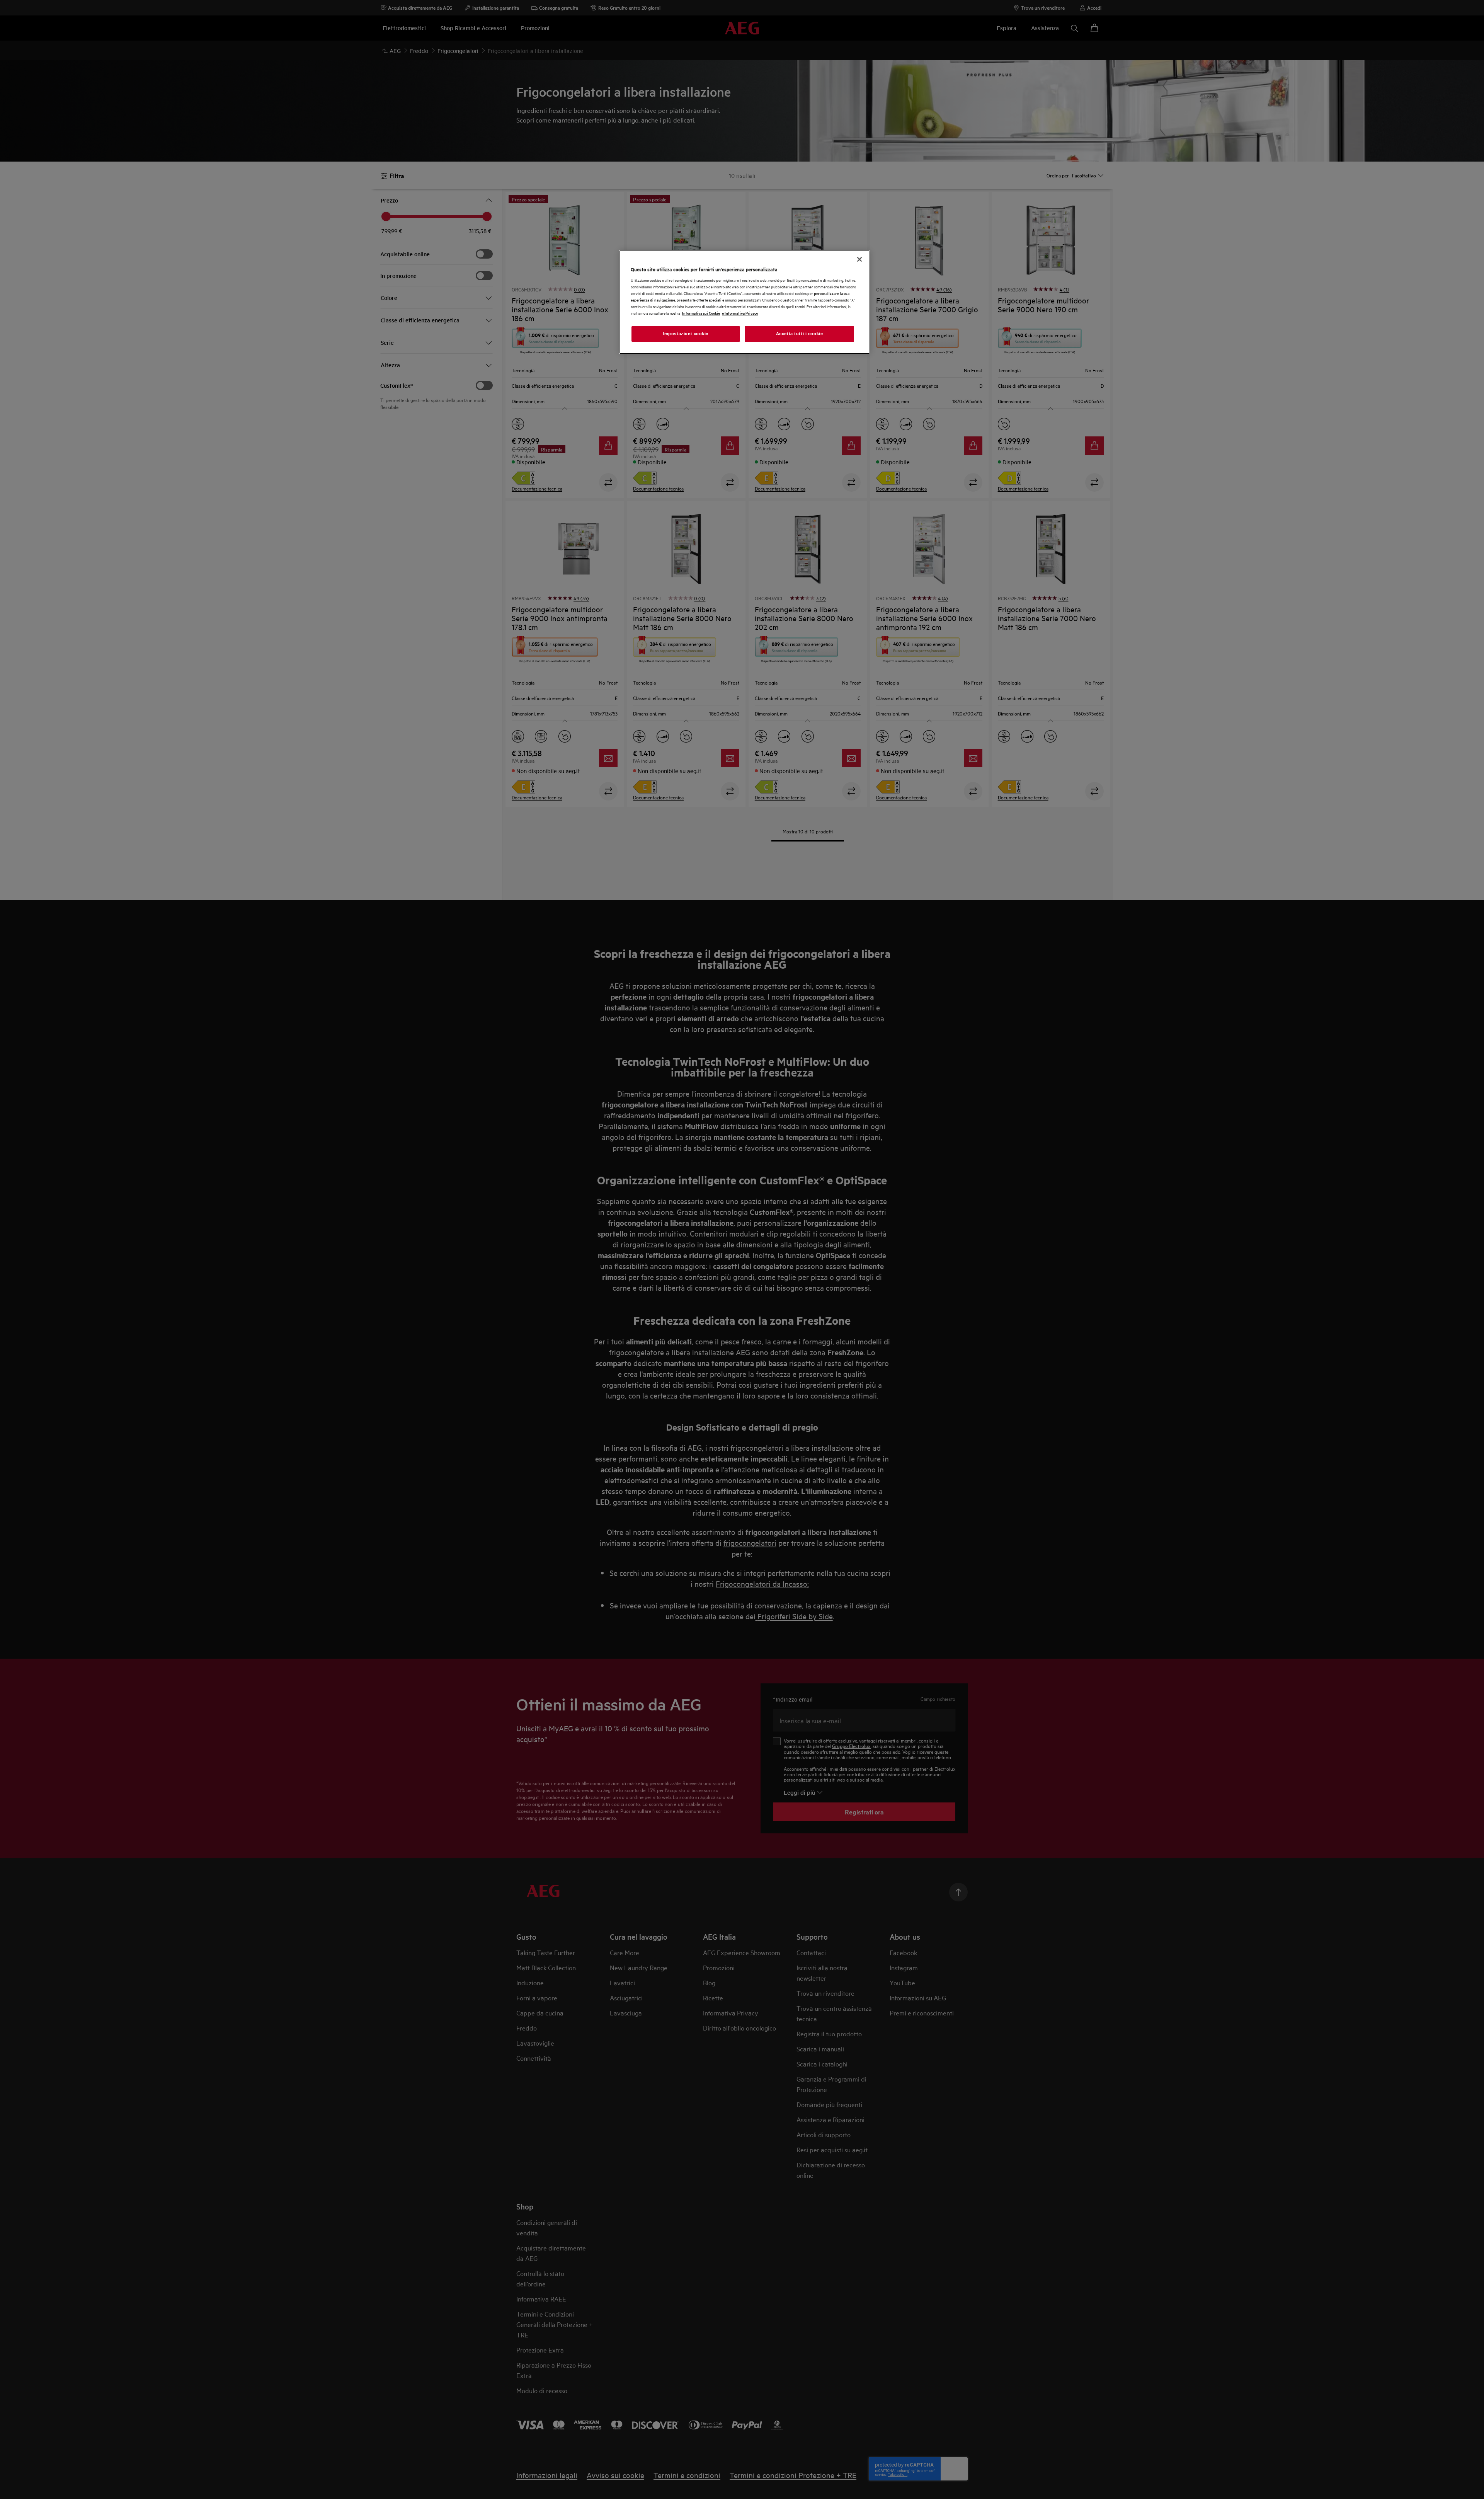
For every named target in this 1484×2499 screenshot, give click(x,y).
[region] (745, 302)
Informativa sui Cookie (701, 313)
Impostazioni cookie (686, 334)
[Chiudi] (859, 259)
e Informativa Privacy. (740, 313)
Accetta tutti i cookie (800, 334)
